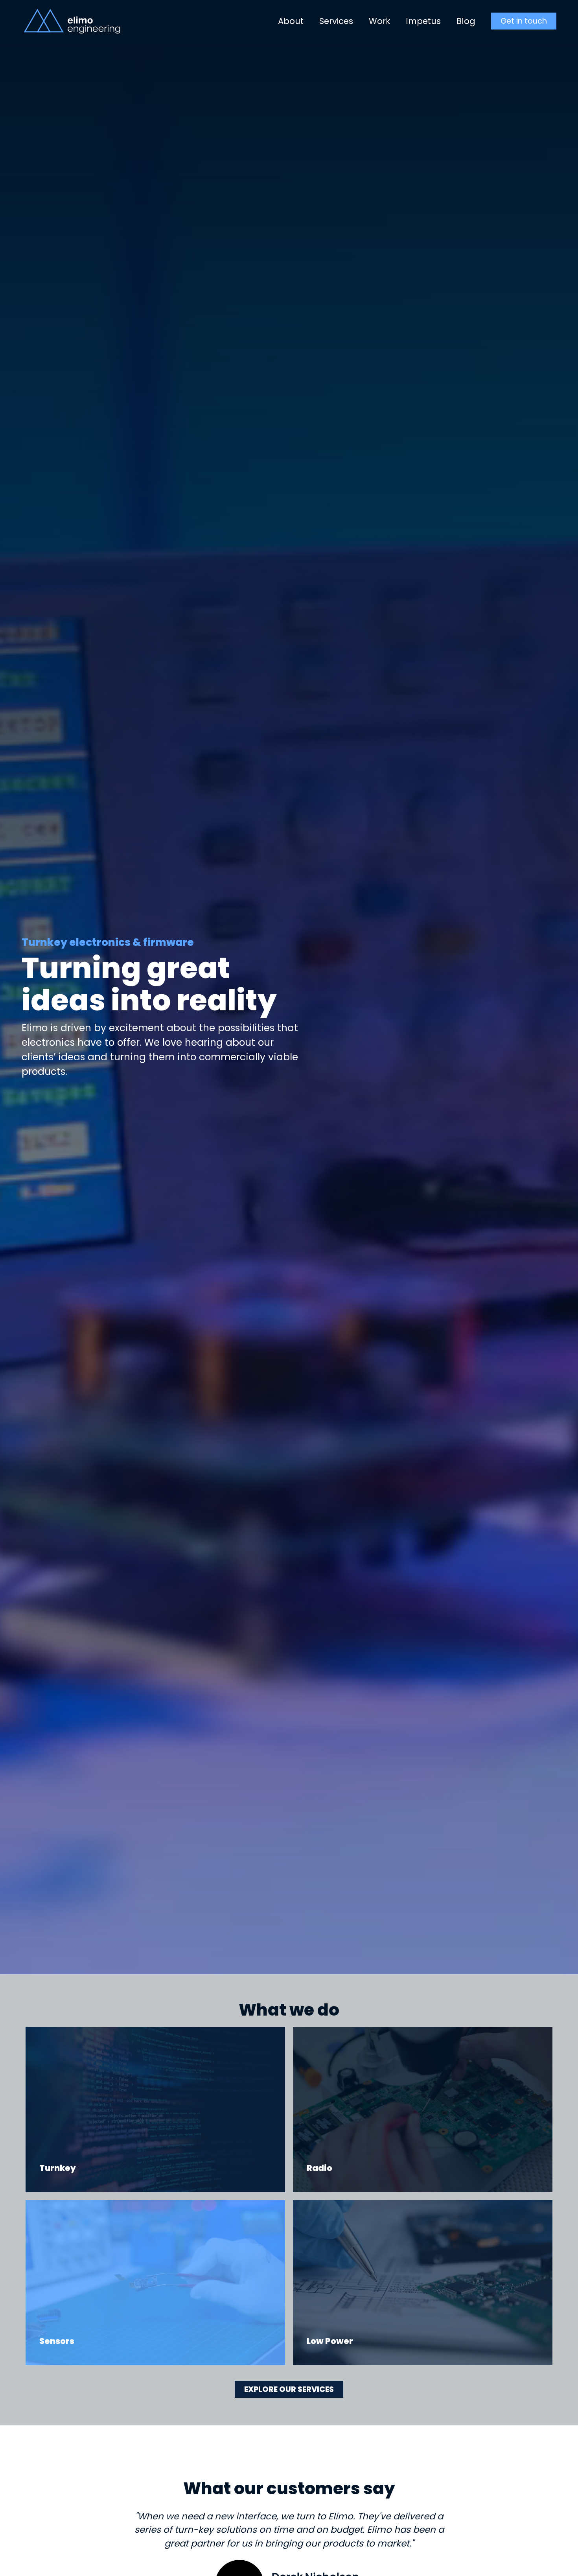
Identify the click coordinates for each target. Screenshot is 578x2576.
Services (336, 21)
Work (379, 21)
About (291, 21)
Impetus (423, 21)
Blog (466, 21)
